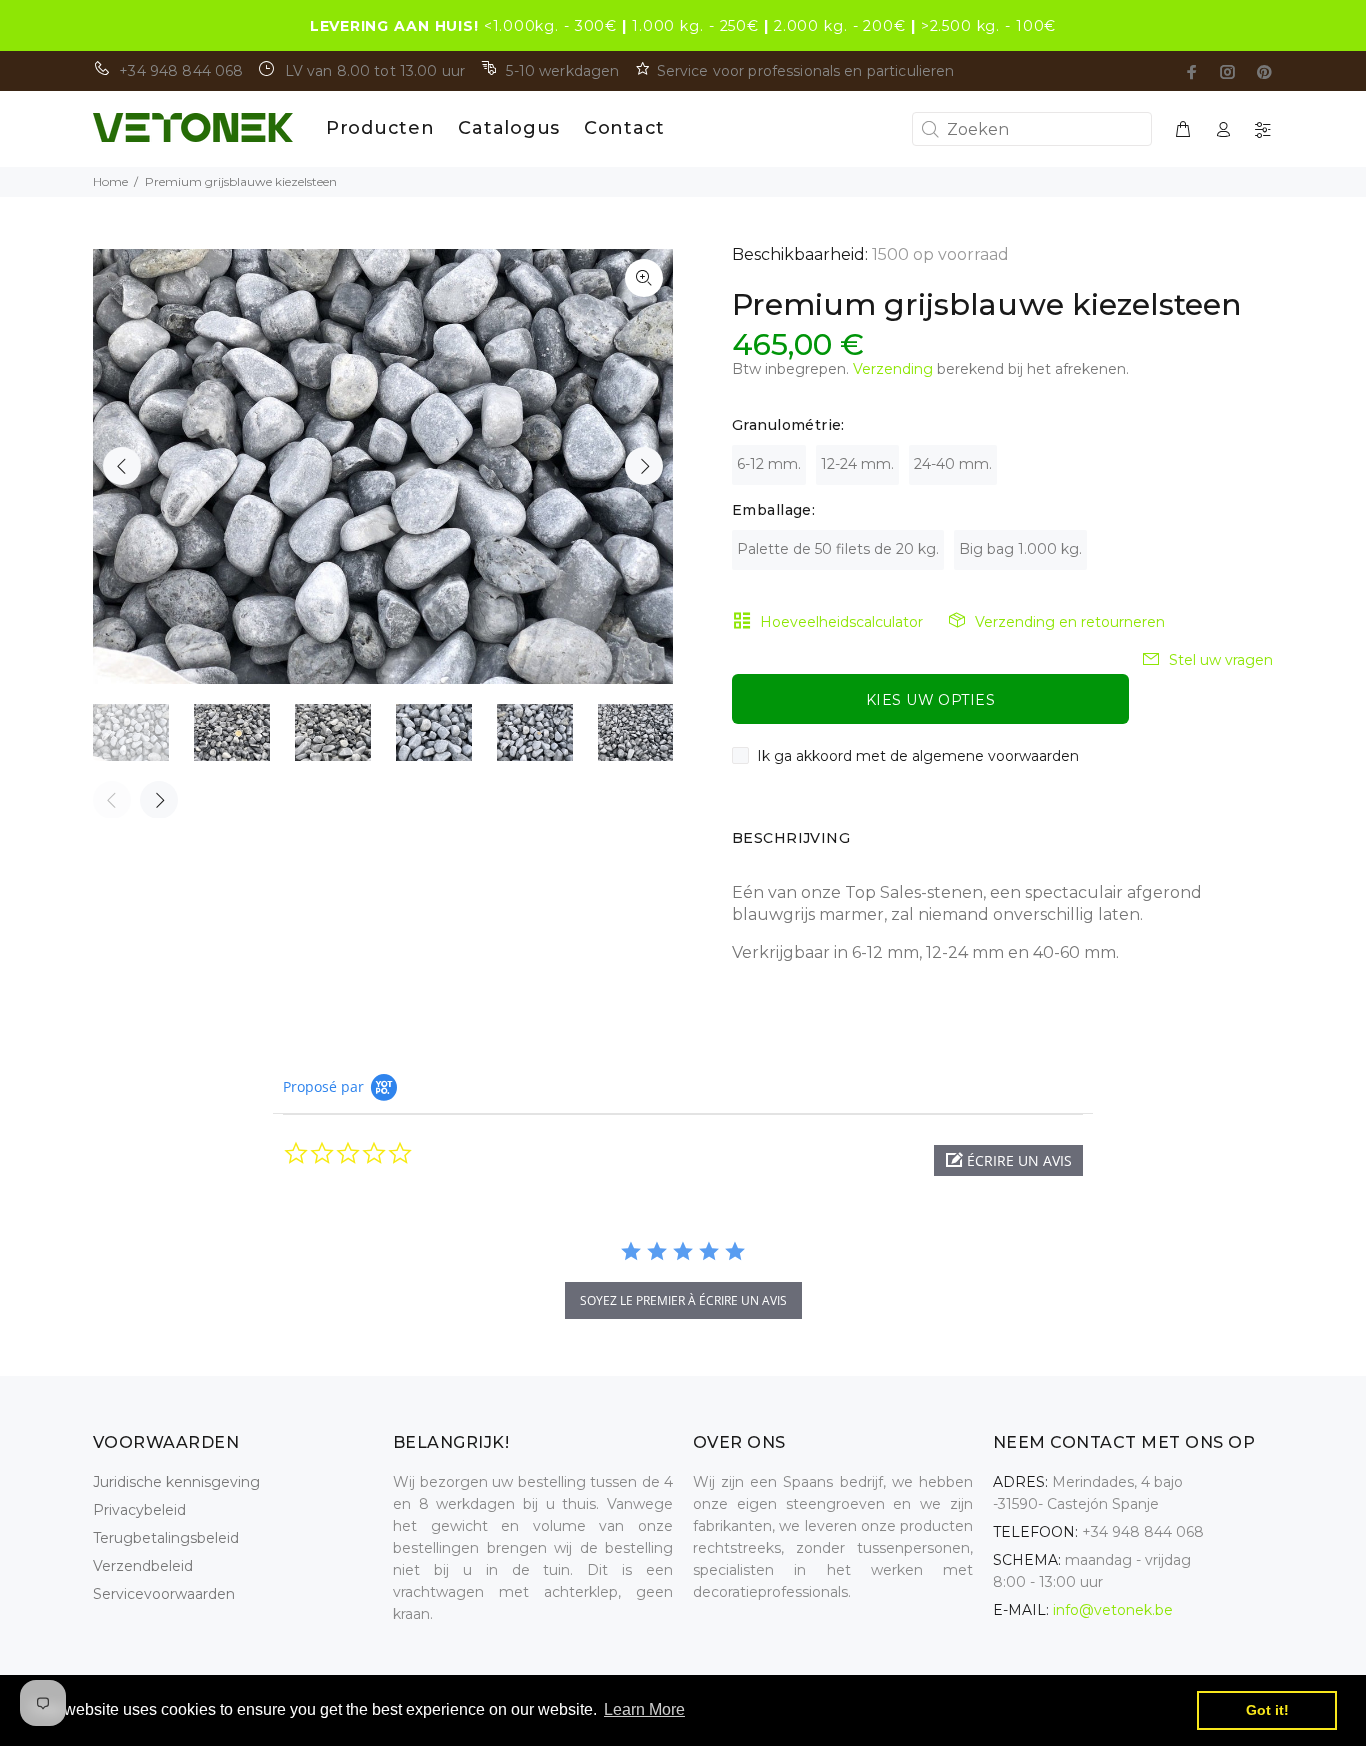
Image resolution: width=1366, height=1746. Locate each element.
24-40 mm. (953, 464)
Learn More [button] (644, 1709)
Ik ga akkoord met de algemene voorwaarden (918, 756)
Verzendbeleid (143, 1566)
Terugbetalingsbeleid (166, 1538)
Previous (122, 466)
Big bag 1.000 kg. (1020, 549)
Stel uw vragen (1221, 660)
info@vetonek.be (1113, 1610)
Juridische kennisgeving (176, 1482)
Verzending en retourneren (1070, 622)
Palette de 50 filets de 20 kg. (838, 549)
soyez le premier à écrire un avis (683, 1300)
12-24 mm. (857, 464)
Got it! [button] (1267, 1710)
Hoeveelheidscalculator (841, 622)
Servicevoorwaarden (164, 1594)
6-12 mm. (769, 464)
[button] (1008, 1160)
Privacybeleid (139, 1510)
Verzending (893, 369)
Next (644, 466)
